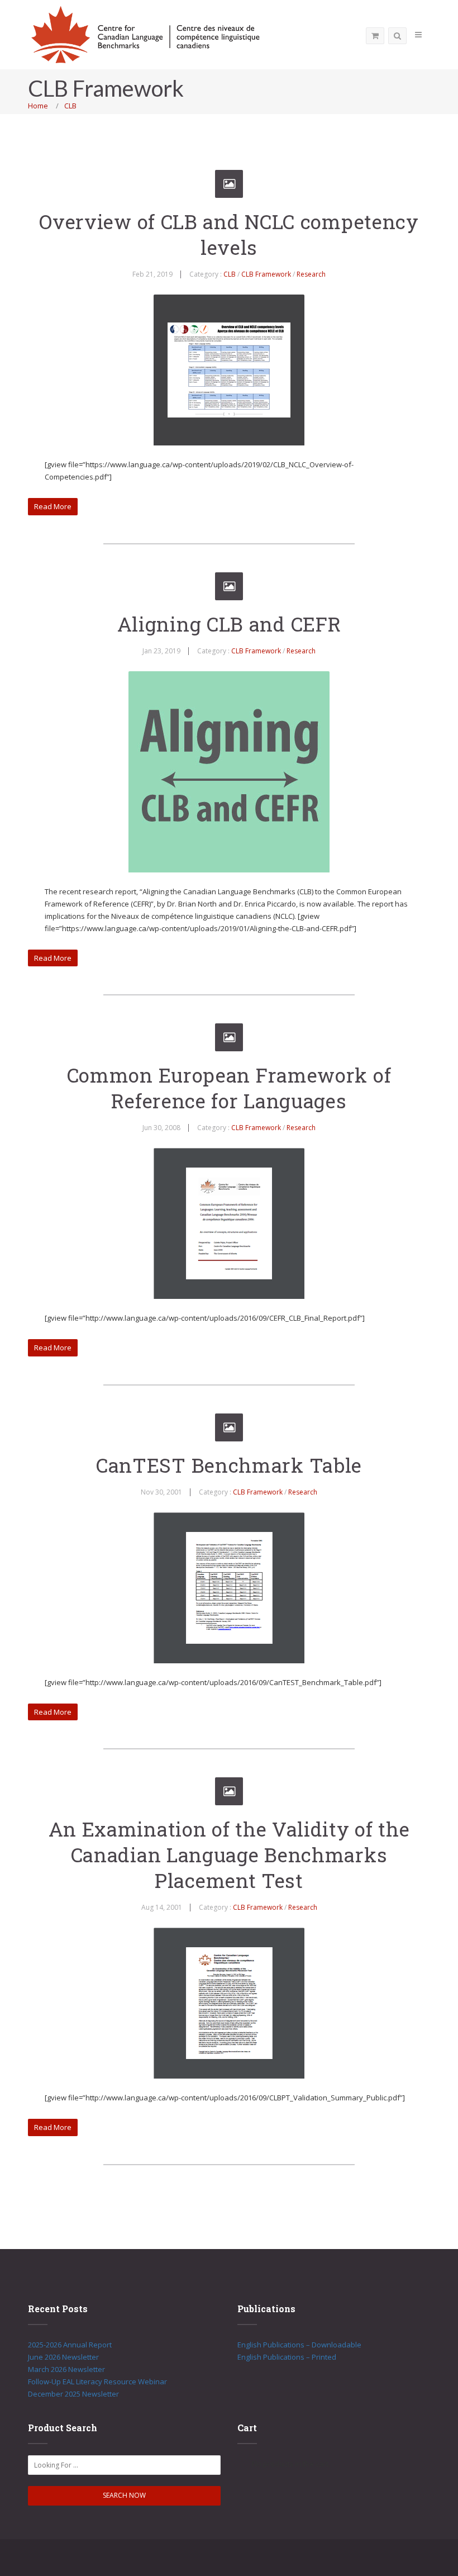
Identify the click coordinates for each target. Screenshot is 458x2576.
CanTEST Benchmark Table (229, 1465)
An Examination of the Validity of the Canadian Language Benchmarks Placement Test (229, 1854)
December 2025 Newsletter (73, 2394)
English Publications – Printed (287, 2357)
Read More (53, 506)
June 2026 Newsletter (63, 2357)
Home (38, 106)
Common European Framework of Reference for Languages (229, 1088)
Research (311, 274)
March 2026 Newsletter (66, 2369)
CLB (70, 106)
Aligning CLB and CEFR (229, 624)
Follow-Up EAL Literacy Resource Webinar (97, 2382)
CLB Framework (266, 274)
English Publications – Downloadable (299, 2345)
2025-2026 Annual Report (70, 2345)
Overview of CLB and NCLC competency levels (229, 234)
